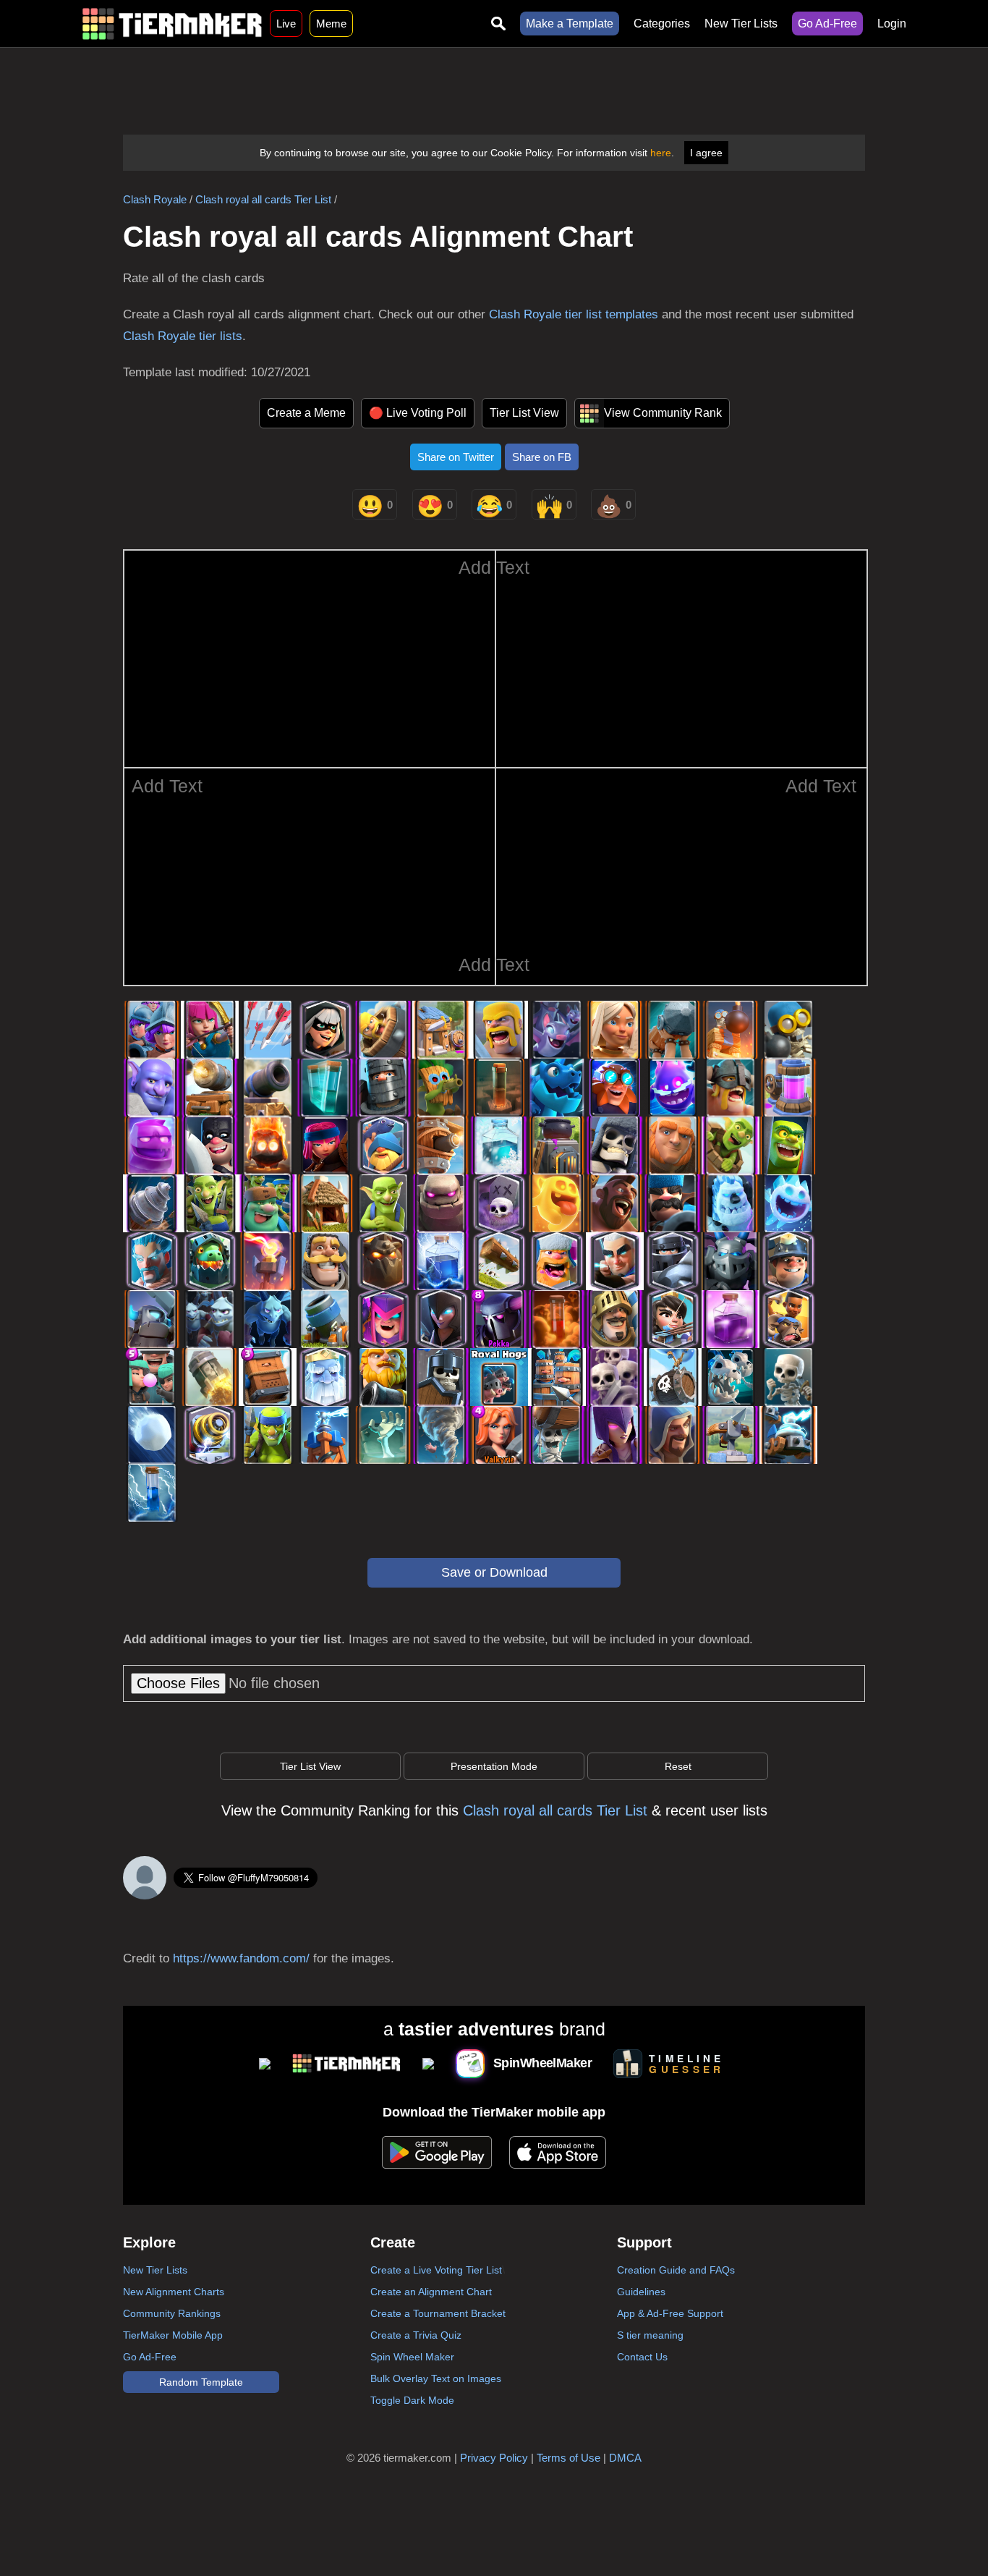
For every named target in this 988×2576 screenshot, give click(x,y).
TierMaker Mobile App (173, 2335)
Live (286, 24)
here (661, 153)
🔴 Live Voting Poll (418, 413)
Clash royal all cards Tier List (263, 199)
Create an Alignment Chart (431, 2292)
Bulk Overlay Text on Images (436, 2378)
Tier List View (524, 413)
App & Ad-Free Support (670, 2313)
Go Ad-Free (827, 24)
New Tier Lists (741, 24)
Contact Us (642, 2357)
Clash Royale (155, 199)
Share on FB (542, 457)
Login (892, 24)
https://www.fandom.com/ (241, 1958)
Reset (678, 1766)
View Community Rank (663, 413)
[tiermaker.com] (172, 24)
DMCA (625, 2458)
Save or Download (494, 1572)
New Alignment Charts (174, 2292)
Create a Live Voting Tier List (436, 2270)
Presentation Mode (494, 1766)
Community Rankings (172, 2313)
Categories (662, 24)
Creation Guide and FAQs (676, 2270)
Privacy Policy (494, 2458)
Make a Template (570, 24)
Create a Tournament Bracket (438, 2313)
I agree (706, 153)
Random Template (201, 2382)
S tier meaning (650, 2335)
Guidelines (641, 2292)
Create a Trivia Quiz (416, 2335)
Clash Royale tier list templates (574, 314)
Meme (331, 24)
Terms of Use (568, 2458)
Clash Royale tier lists (183, 336)
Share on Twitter (456, 457)
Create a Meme (306, 413)
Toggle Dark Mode (412, 2400)
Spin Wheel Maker (412, 2357)
